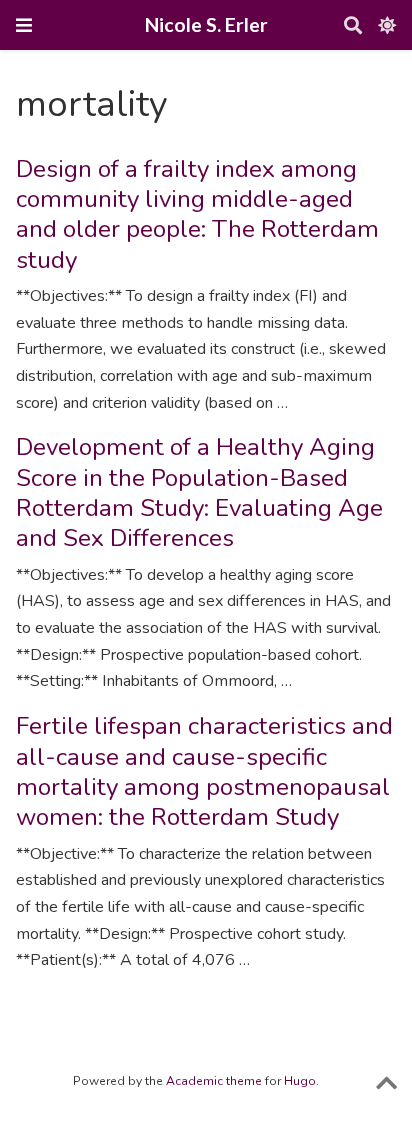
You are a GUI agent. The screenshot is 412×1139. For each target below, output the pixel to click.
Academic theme (214, 1081)
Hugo (300, 1081)
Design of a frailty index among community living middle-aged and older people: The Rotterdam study (197, 214)
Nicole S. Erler (206, 24)
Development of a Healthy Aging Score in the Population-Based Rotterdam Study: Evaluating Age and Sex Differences (199, 492)
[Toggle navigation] (24, 25)
